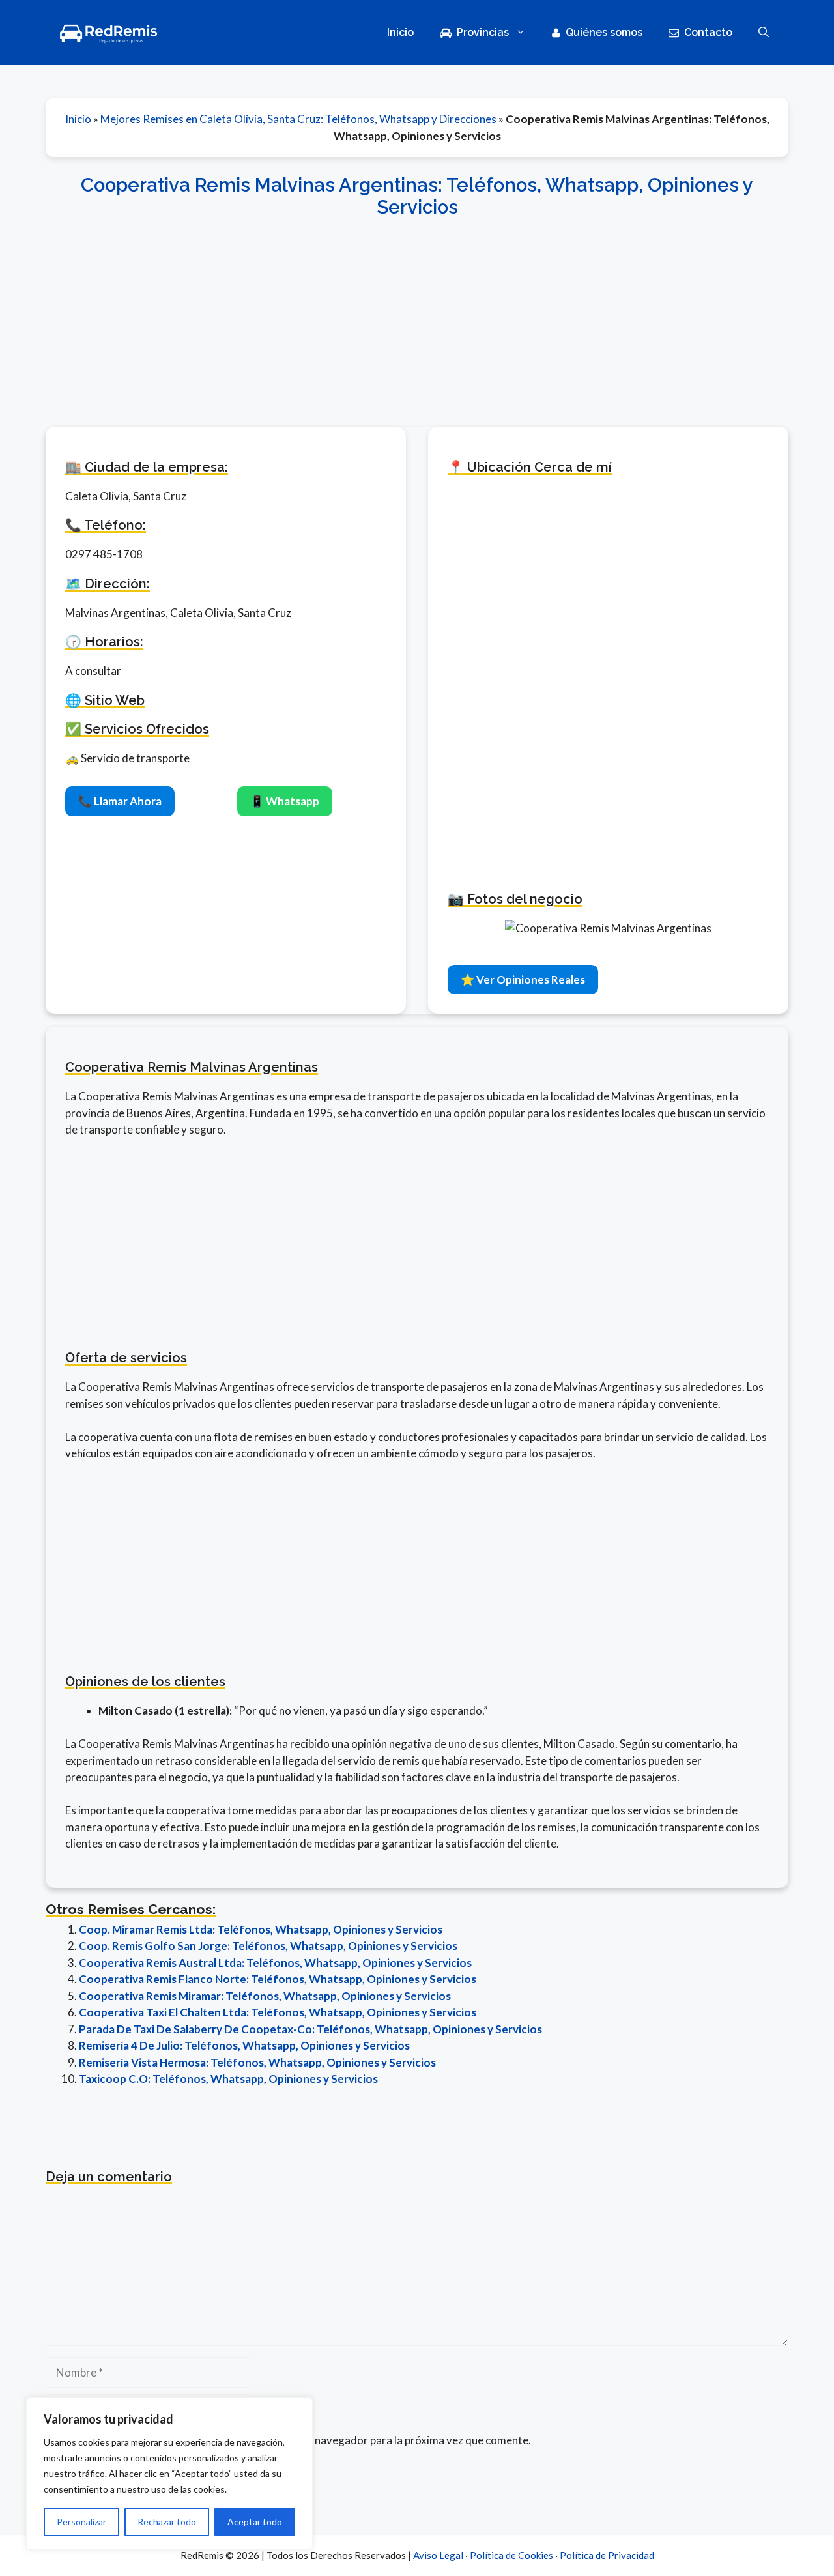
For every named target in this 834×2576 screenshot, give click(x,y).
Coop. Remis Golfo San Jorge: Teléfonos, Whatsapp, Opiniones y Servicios (268, 1946)
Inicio (400, 32)
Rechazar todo (167, 2522)
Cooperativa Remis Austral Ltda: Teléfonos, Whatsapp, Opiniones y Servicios (275, 1963)
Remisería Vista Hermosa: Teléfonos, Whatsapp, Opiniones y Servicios (257, 2062)
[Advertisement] (417, 315)
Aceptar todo (255, 2522)
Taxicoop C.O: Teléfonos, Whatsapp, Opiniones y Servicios (228, 2079)
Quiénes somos (604, 32)
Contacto (708, 32)
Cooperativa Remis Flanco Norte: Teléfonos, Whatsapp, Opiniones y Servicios (278, 1979)
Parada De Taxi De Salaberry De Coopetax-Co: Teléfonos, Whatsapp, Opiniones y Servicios (310, 2029)
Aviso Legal (438, 2555)
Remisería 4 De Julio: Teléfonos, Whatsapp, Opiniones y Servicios (244, 2045)
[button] (764, 33)
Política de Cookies (511, 2555)
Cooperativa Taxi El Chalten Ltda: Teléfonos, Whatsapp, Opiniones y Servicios (278, 2012)
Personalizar (81, 2522)
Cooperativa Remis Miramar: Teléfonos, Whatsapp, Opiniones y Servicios (265, 1996)
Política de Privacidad (607, 2555)
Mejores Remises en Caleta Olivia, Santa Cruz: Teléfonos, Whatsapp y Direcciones (298, 119)
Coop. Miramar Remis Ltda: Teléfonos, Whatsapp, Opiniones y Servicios (261, 1929)
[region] (169, 2474)
